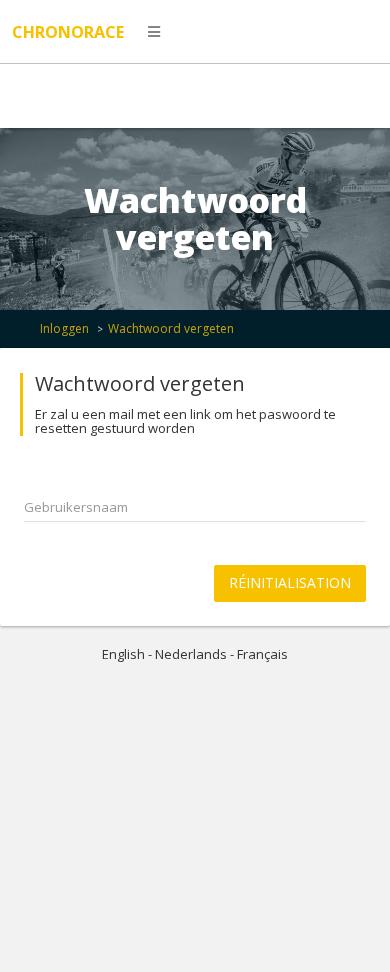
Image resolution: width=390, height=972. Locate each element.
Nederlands (191, 654)
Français (262, 654)
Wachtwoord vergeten (171, 328)
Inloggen (64, 328)
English (123, 654)
